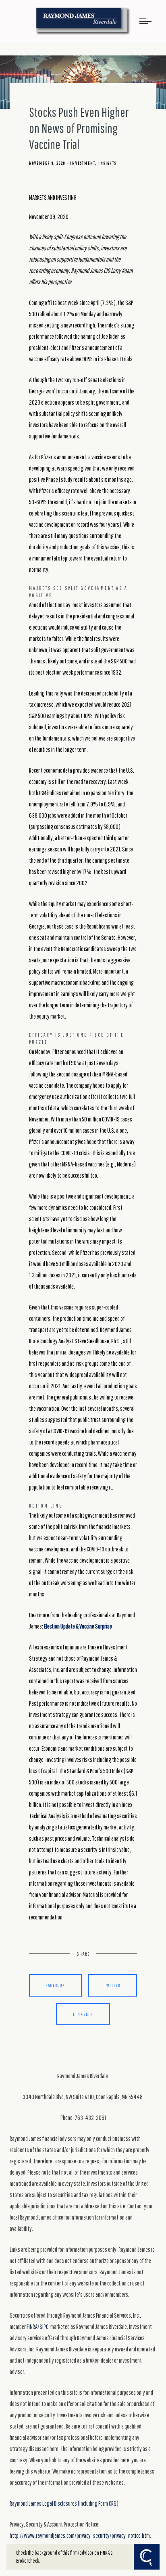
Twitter (112, 1985)
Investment (83, 163)
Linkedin (83, 2014)
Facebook (55, 1985)
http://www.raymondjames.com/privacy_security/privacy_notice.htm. (80, 2535)
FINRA (32, 2326)
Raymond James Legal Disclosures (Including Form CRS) (64, 2503)
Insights (107, 163)
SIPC (44, 2326)
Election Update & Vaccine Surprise (78, 1626)
